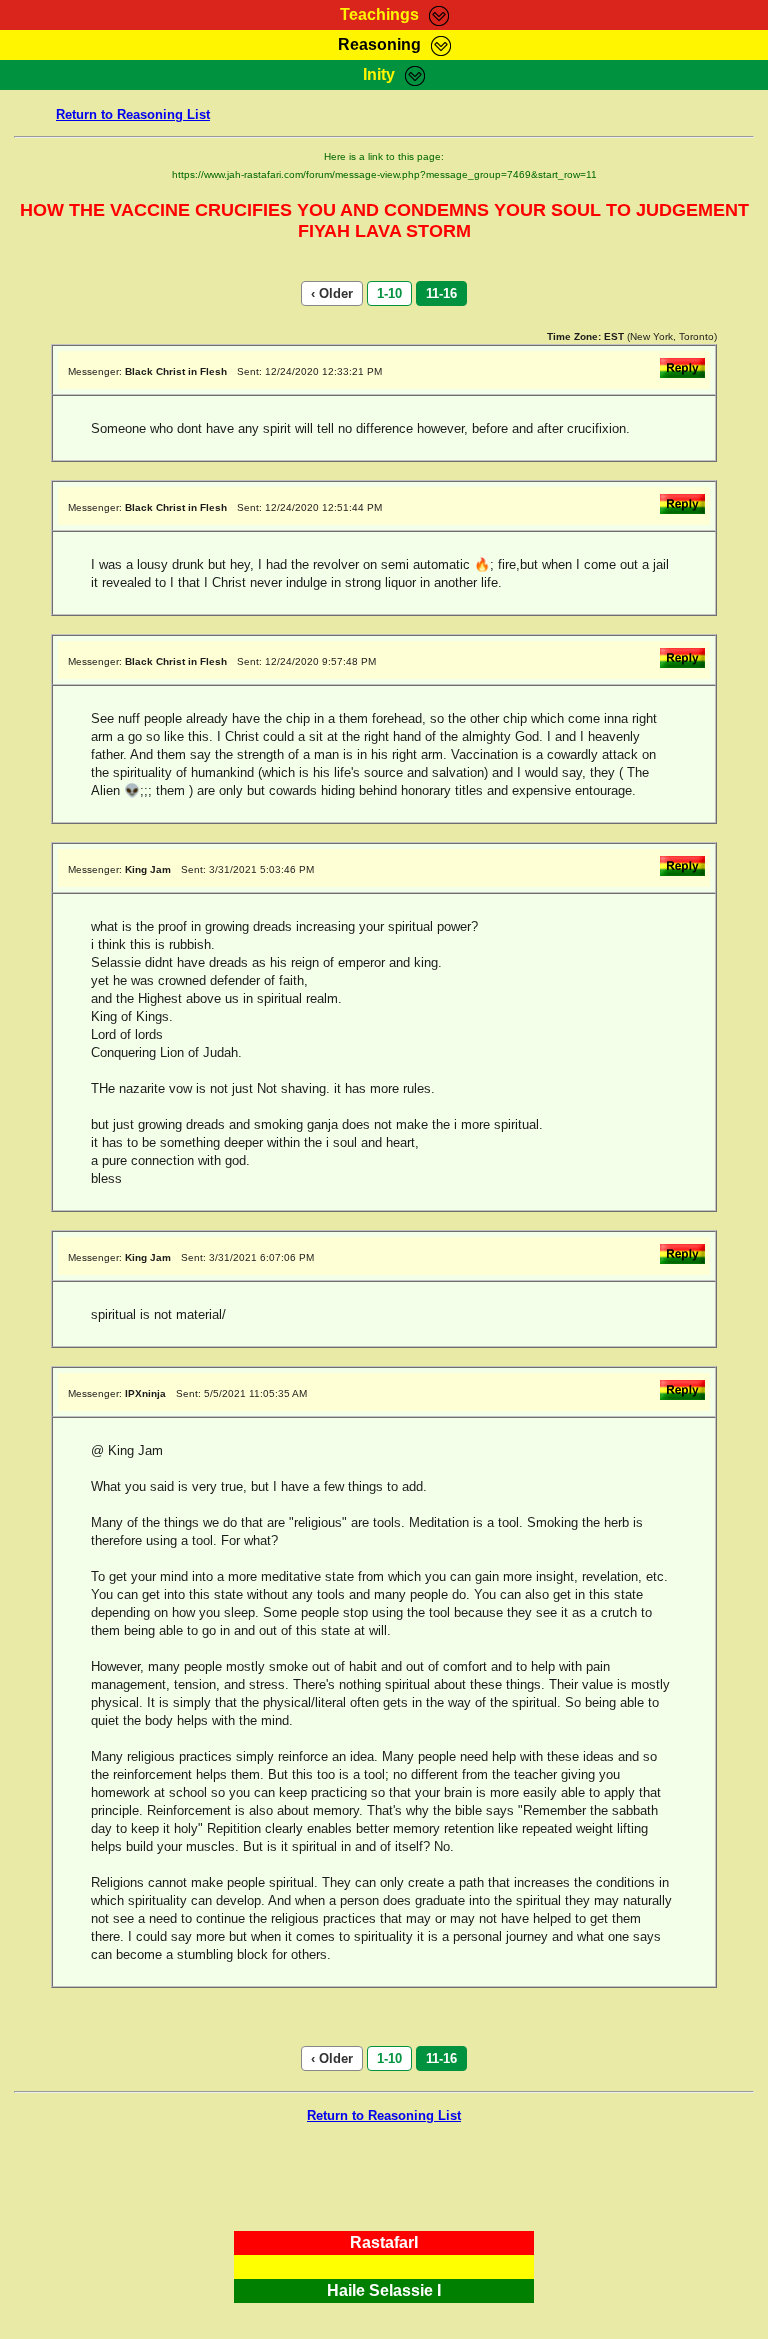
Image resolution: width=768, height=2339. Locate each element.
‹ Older (332, 293)
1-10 (389, 293)
